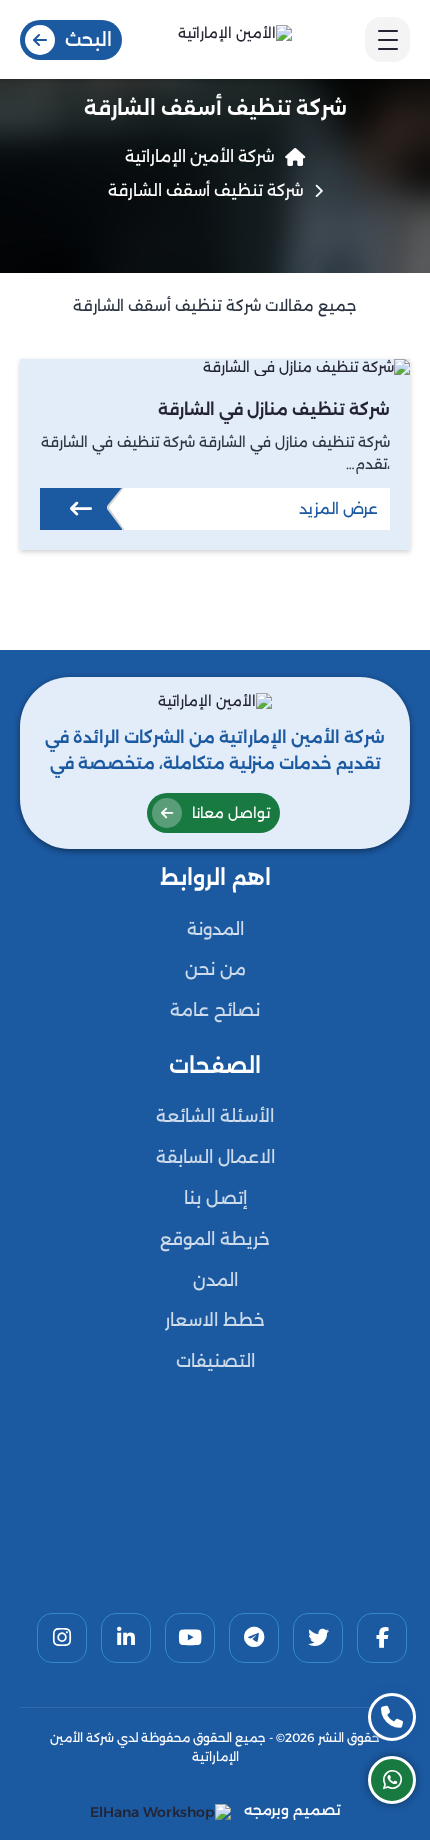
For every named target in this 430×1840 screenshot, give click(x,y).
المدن (215, 1280)
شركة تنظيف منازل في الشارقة (274, 409)
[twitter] (318, 1638)
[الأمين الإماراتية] (234, 39)
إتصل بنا (215, 1198)
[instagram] (62, 1638)
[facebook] (382, 1638)
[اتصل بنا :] (392, 1717)
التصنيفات (215, 1361)
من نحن (215, 969)
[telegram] (254, 1638)
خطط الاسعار (215, 1320)
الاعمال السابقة (215, 1157)
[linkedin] (126, 1638)
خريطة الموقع (215, 1239)
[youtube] (190, 1638)
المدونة (215, 929)
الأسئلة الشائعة (215, 1116)
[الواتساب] (392, 1780)
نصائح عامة (215, 1010)
